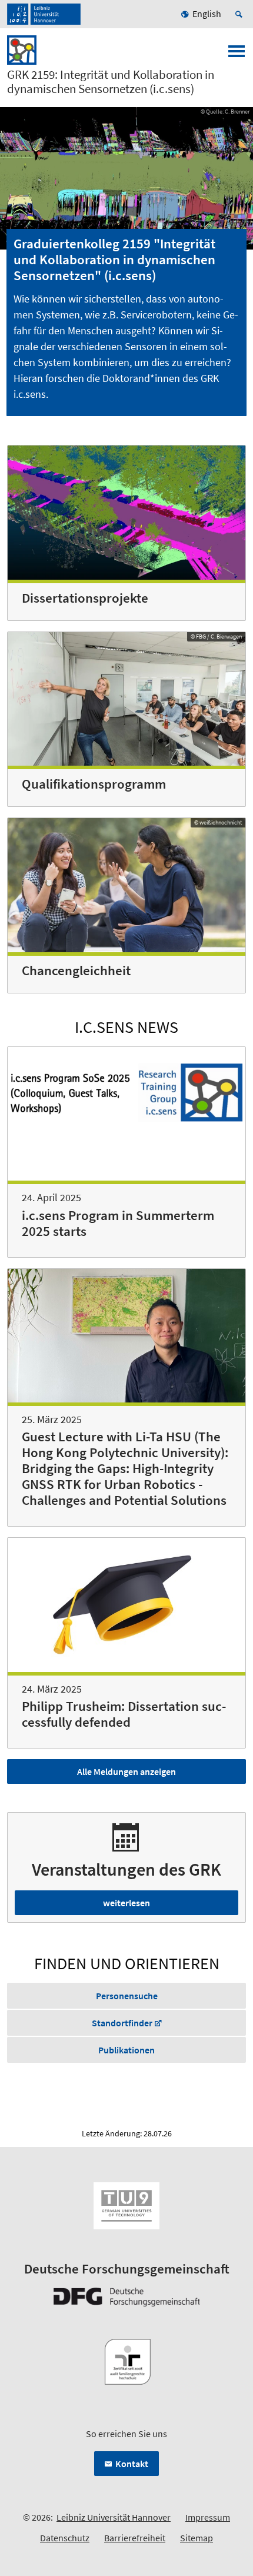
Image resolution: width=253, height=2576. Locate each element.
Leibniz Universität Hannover (114, 2517)
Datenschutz (65, 2538)
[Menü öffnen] (237, 55)
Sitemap (197, 2538)
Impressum (208, 2517)
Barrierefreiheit (135, 2538)
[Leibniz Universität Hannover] (44, 14)
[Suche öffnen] (241, 14)
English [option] (207, 14)
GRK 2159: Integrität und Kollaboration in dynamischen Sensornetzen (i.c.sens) (111, 82)
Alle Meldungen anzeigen (126, 1771)
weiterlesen (126, 1903)
